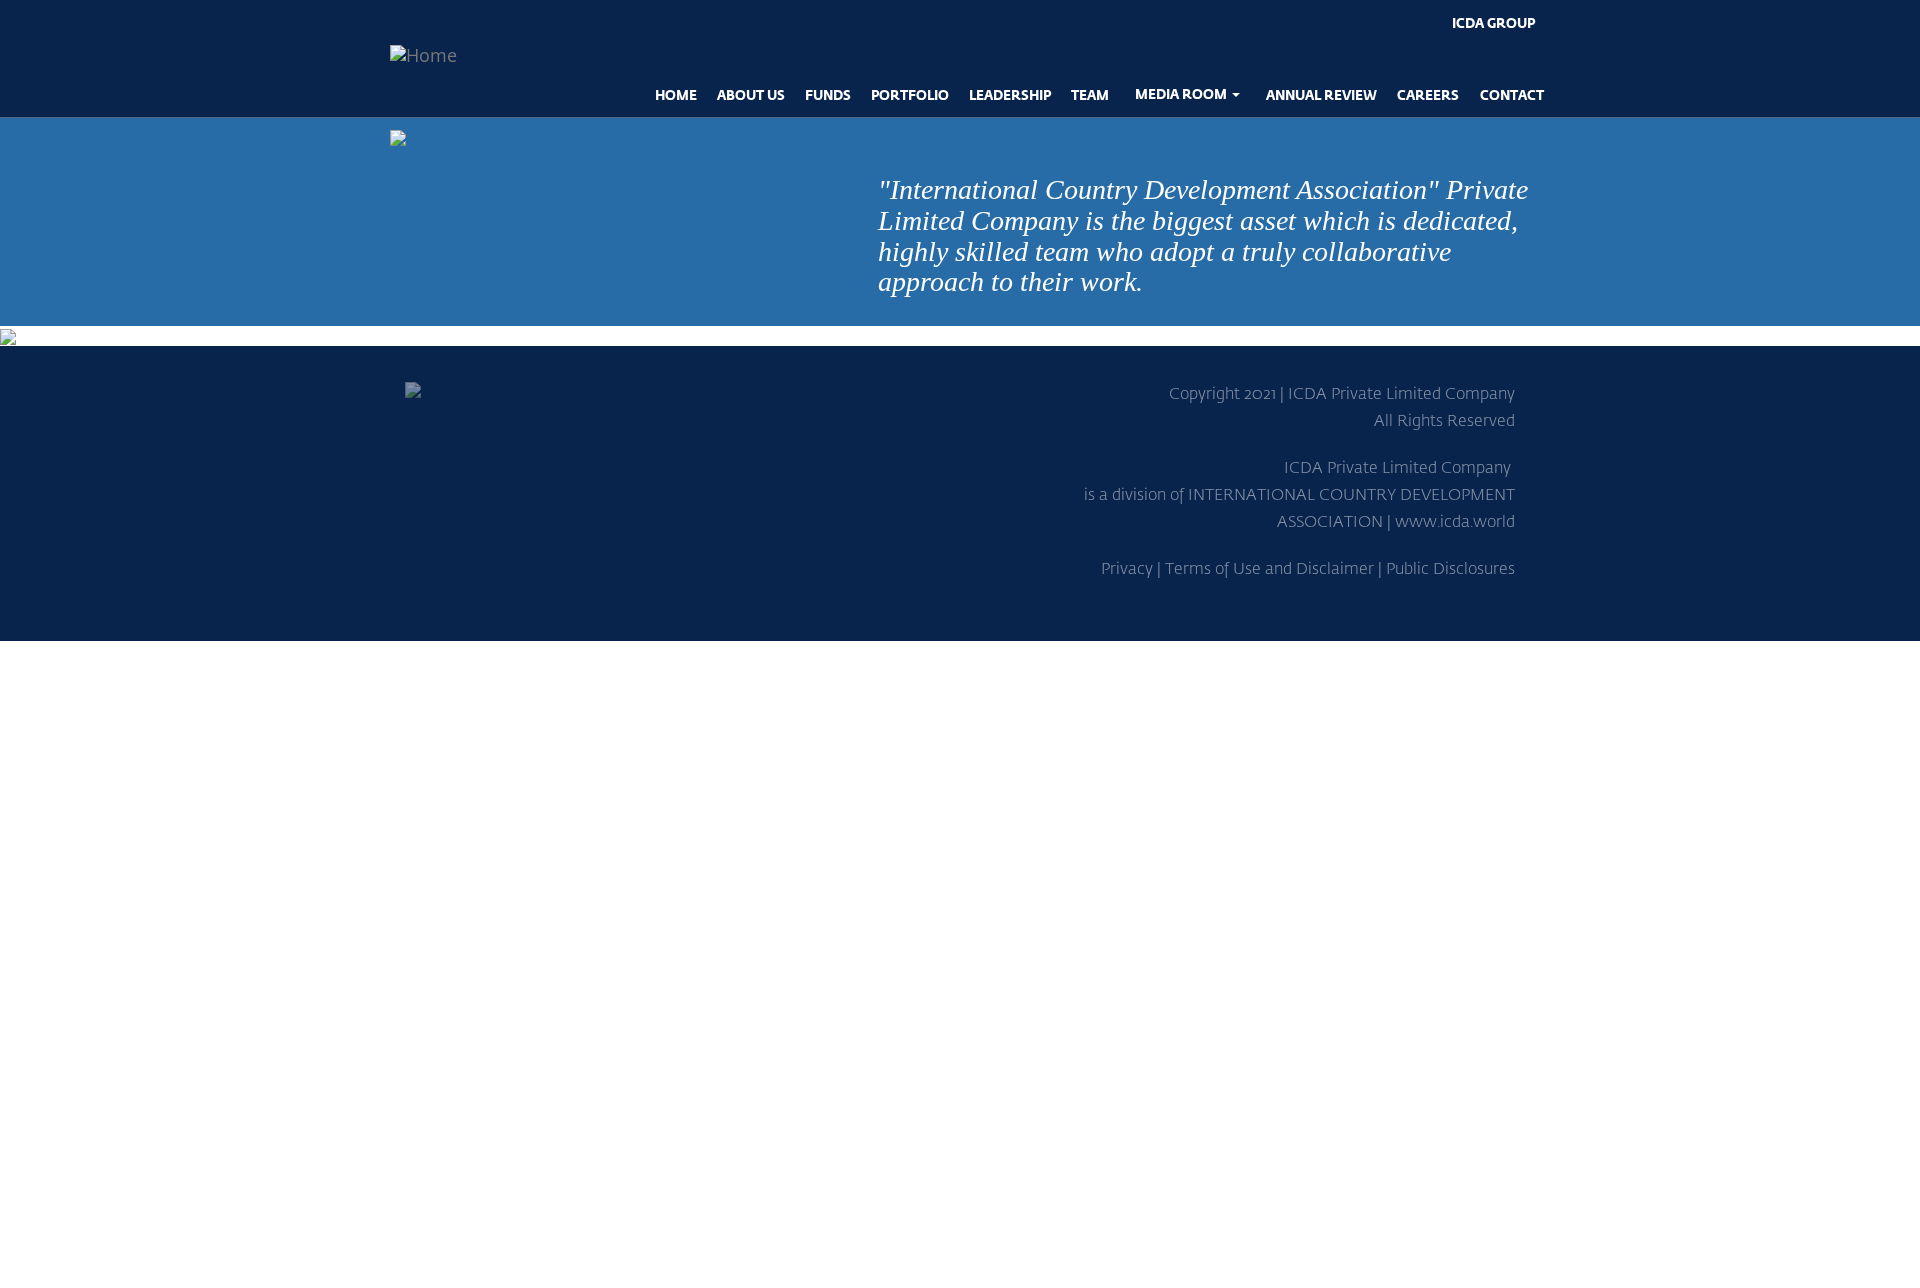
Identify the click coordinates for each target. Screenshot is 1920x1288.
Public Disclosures (1450, 567)
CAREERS (1428, 94)
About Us (751, 94)
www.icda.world (1455, 520)
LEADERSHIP (1010, 94)
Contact (1512, 94)
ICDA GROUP (1493, 22)
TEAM (1090, 94)
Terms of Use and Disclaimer (1269, 567)
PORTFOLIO (910, 94)
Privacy (1127, 567)
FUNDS (828, 94)
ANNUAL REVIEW (1321, 94)
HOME (676, 94)
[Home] (423, 55)
